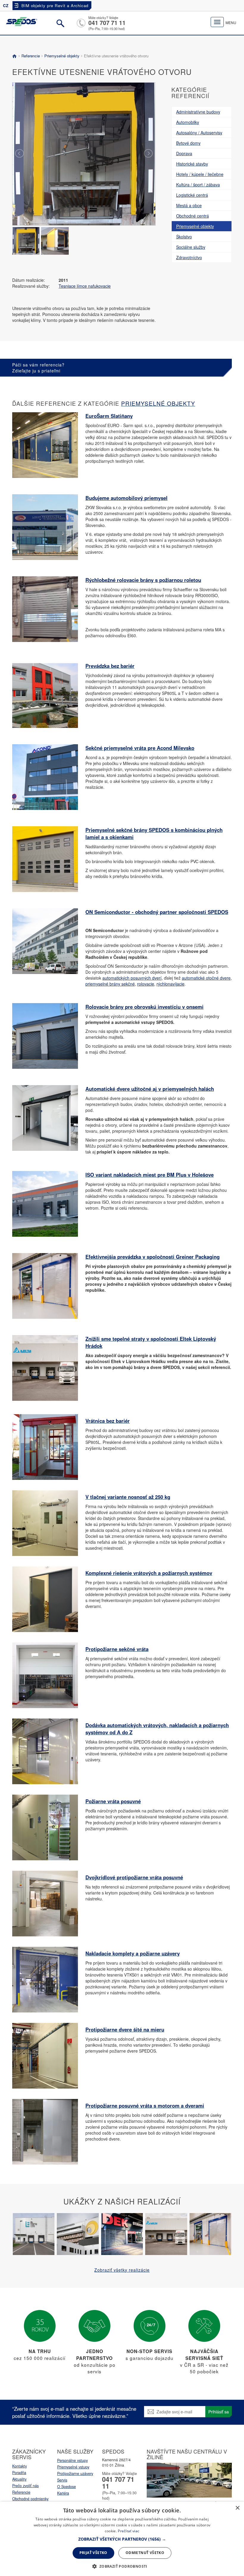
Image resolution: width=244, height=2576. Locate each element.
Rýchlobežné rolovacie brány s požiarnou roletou (143, 580)
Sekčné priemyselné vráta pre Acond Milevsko (140, 748)
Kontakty (19, 2466)
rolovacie (146, 984)
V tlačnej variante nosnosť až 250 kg (128, 1497)
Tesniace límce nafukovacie (85, 286)
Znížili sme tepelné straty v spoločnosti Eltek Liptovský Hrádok (151, 1342)
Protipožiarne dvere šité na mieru (125, 2029)
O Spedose (67, 2487)
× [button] (237, 2508)
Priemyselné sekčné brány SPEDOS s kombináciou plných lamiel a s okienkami (154, 833)
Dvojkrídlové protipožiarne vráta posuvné (134, 1877)
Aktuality (19, 2479)
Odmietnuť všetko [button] (145, 2553)
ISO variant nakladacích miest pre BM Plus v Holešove (150, 1175)
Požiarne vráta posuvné (113, 1801)
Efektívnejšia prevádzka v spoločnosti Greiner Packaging (152, 1257)
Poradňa (19, 2473)
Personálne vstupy (72, 2460)
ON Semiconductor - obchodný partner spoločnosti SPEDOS (157, 912)
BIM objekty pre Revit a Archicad (55, 5)
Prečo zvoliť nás (25, 2486)
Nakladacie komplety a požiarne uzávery (133, 1953)
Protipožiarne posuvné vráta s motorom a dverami (145, 2106)
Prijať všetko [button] (93, 2553)
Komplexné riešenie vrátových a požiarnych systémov (149, 1573)
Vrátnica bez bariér (108, 1421)
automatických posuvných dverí (132, 978)
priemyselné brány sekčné (110, 984)
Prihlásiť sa (219, 2412)
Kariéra (63, 2493)
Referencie (31, 56)
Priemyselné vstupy (73, 2467)
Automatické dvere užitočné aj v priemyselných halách (150, 1089)
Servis (62, 2480)
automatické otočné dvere (206, 978)
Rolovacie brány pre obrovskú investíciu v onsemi (144, 1007)
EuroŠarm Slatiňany (109, 416)
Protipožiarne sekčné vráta (117, 1649)
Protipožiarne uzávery (75, 2473)
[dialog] (122, 2539)
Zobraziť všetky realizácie (122, 2270)
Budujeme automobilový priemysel (126, 498)
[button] (122, 2539)
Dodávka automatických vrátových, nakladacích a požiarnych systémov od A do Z (157, 1729)
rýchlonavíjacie (171, 984)
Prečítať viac (129, 2531)
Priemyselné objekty (62, 56)
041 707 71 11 (107, 23)
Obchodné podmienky (30, 2499)
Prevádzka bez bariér (110, 666)
